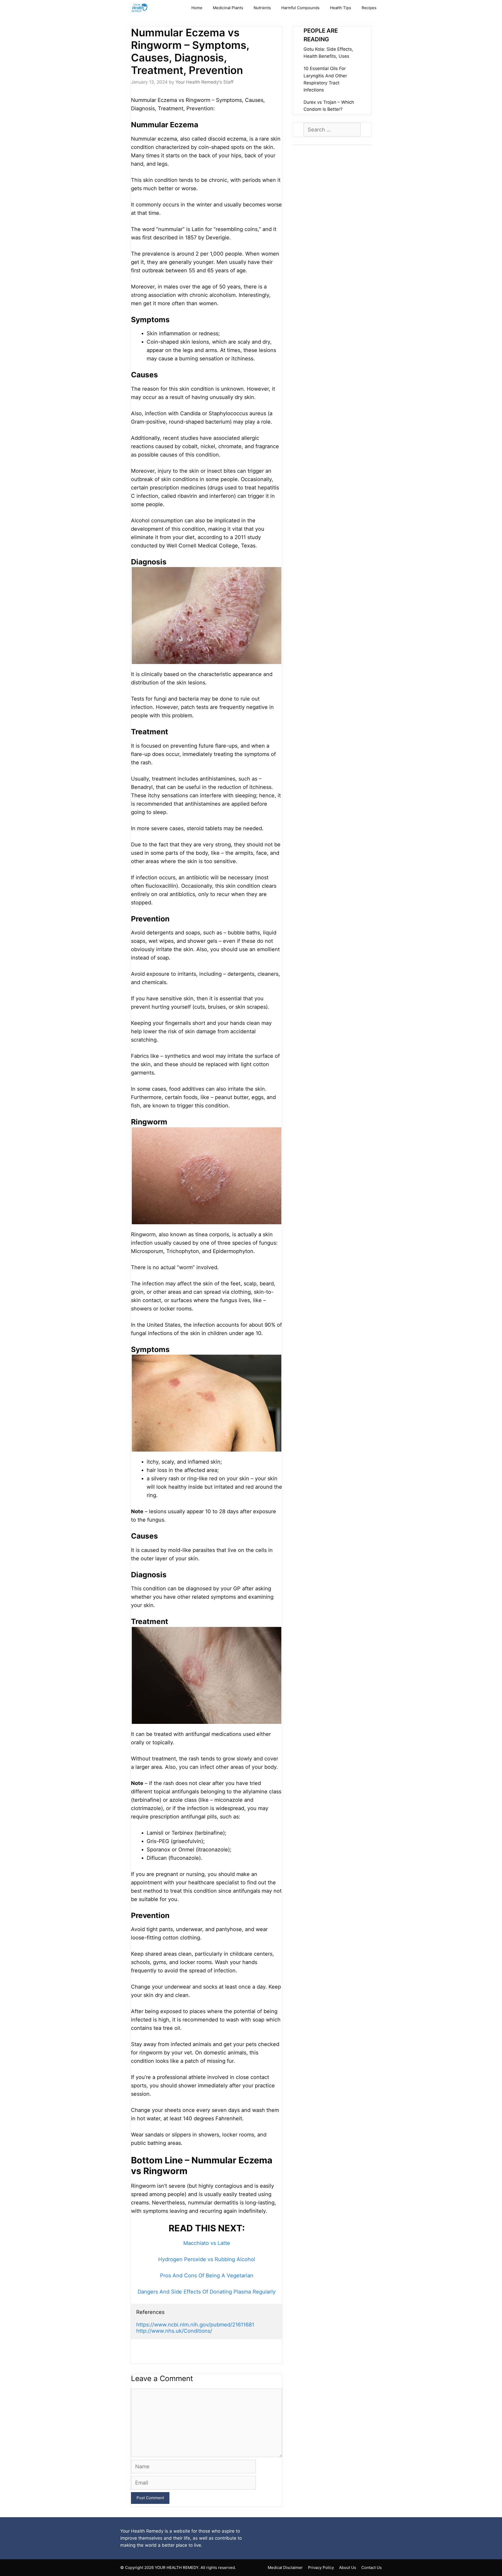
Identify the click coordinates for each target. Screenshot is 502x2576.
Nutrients (262, 8)
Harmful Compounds (300, 8)
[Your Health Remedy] (140, 8)
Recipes (369, 8)
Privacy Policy (321, 2568)
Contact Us (372, 2568)
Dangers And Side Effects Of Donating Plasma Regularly (207, 2292)
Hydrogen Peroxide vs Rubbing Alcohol (207, 2259)
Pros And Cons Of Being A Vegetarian (207, 2275)
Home (197, 8)
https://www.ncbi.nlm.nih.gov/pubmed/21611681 (195, 2325)
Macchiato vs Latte (207, 2243)
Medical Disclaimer (285, 2568)
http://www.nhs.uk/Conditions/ (174, 2331)
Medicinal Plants (228, 8)
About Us (348, 2568)
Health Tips (341, 8)
